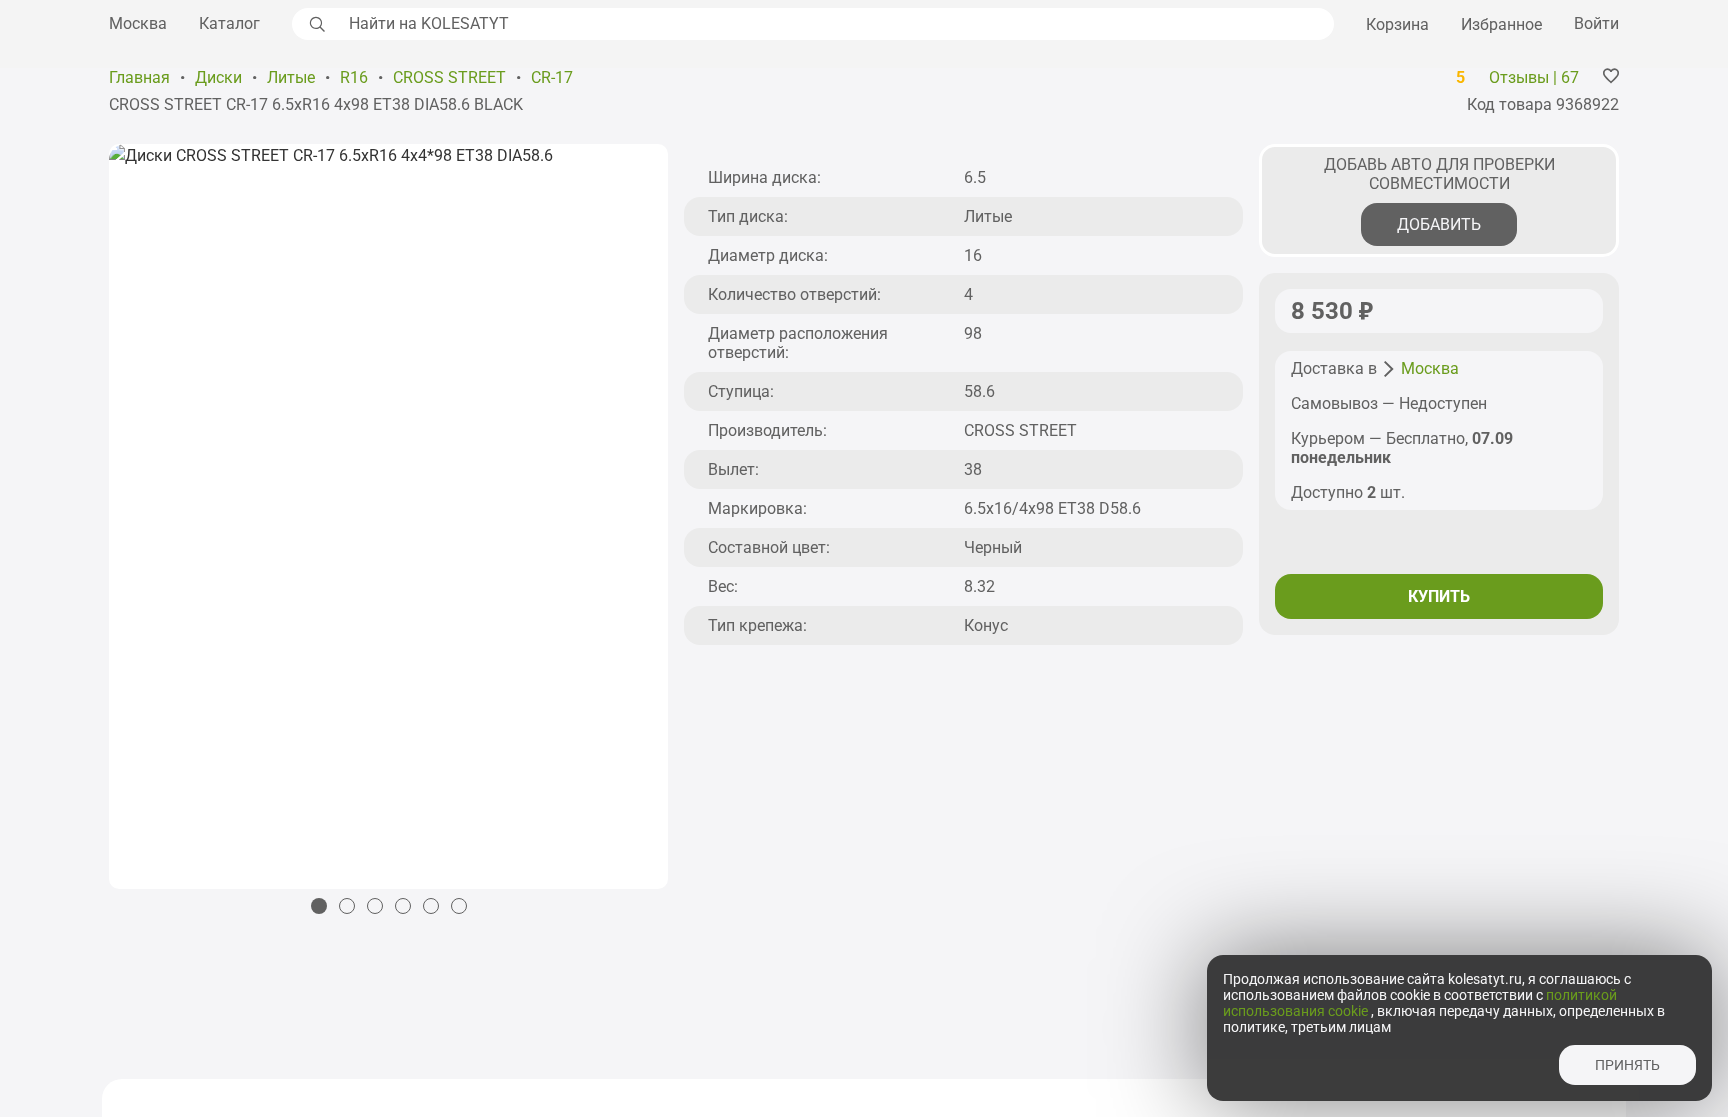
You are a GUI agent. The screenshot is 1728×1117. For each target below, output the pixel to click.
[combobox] (836, 24)
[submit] (315, 24)
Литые (291, 77)
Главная (139, 77)
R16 (354, 77)
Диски (218, 77)
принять (1627, 1065)
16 (973, 255)
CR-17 (552, 77)
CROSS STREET (449, 77)
